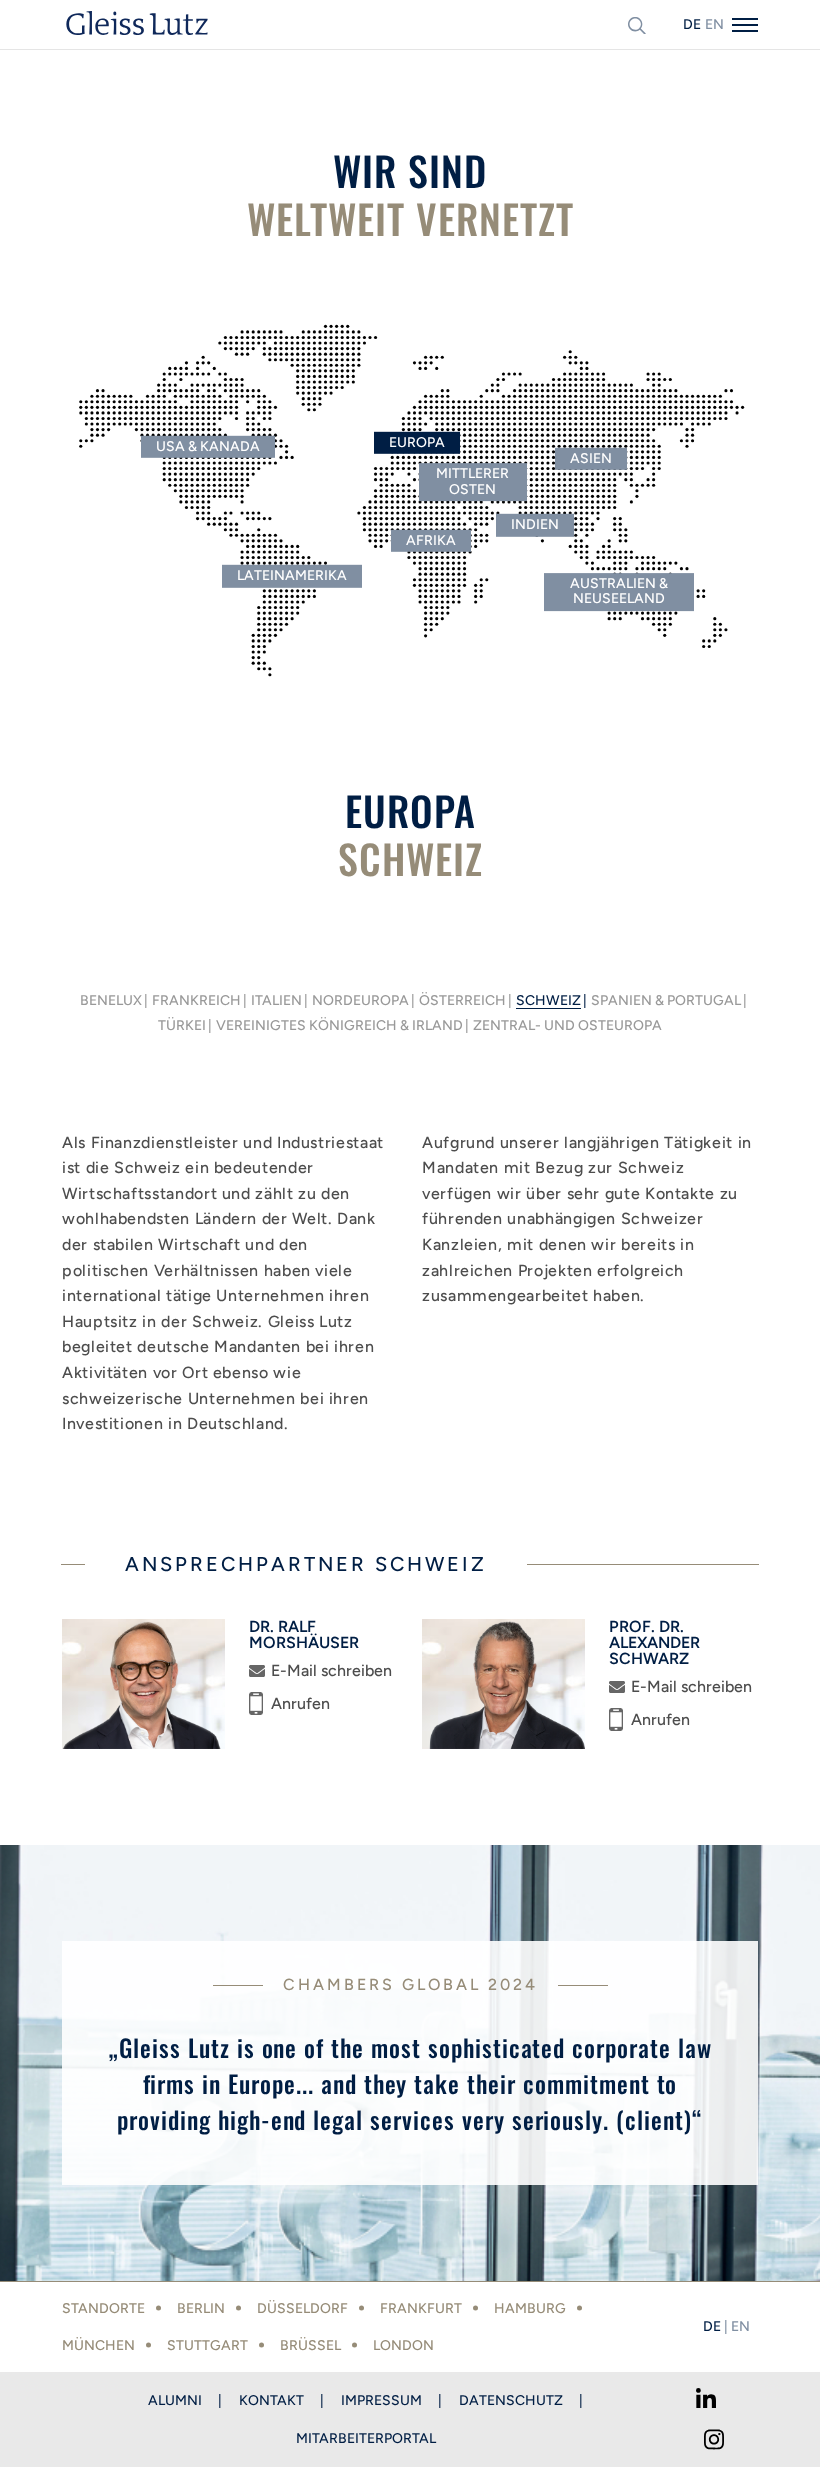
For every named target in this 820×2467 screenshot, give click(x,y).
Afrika (431, 540)
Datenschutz (511, 2400)
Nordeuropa (360, 1001)
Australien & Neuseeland (619, 591)
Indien (535, 524)
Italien (276, 1001)
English (714, 24)
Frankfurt (421, 2308)
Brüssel (310, 2345)
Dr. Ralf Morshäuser (304, 1635)
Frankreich (196, 1001)
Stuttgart (207, 2345)
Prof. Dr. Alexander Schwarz (654, 1643)
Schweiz (548, 1001)
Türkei (182, 1026)
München (98, 2345)
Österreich (462, 1001)
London (403, 2345)
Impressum (381, 2400)
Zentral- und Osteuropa (567, 1026)
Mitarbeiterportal (366, 2438)
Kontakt (271, 2400)
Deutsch (692, 24)
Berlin (201, 2308)
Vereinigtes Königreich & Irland (339, 1026)
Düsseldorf (302, 2308)
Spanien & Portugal (666, 1001)
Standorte (103, 2308)
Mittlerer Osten (472, 481)
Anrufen (300, 1703)
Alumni (175, 2400)
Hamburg (530, 2308)
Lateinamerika (292, 575)
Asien (591, 458)
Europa (417, 442)
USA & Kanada (208, 446)
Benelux (111, 1001)
